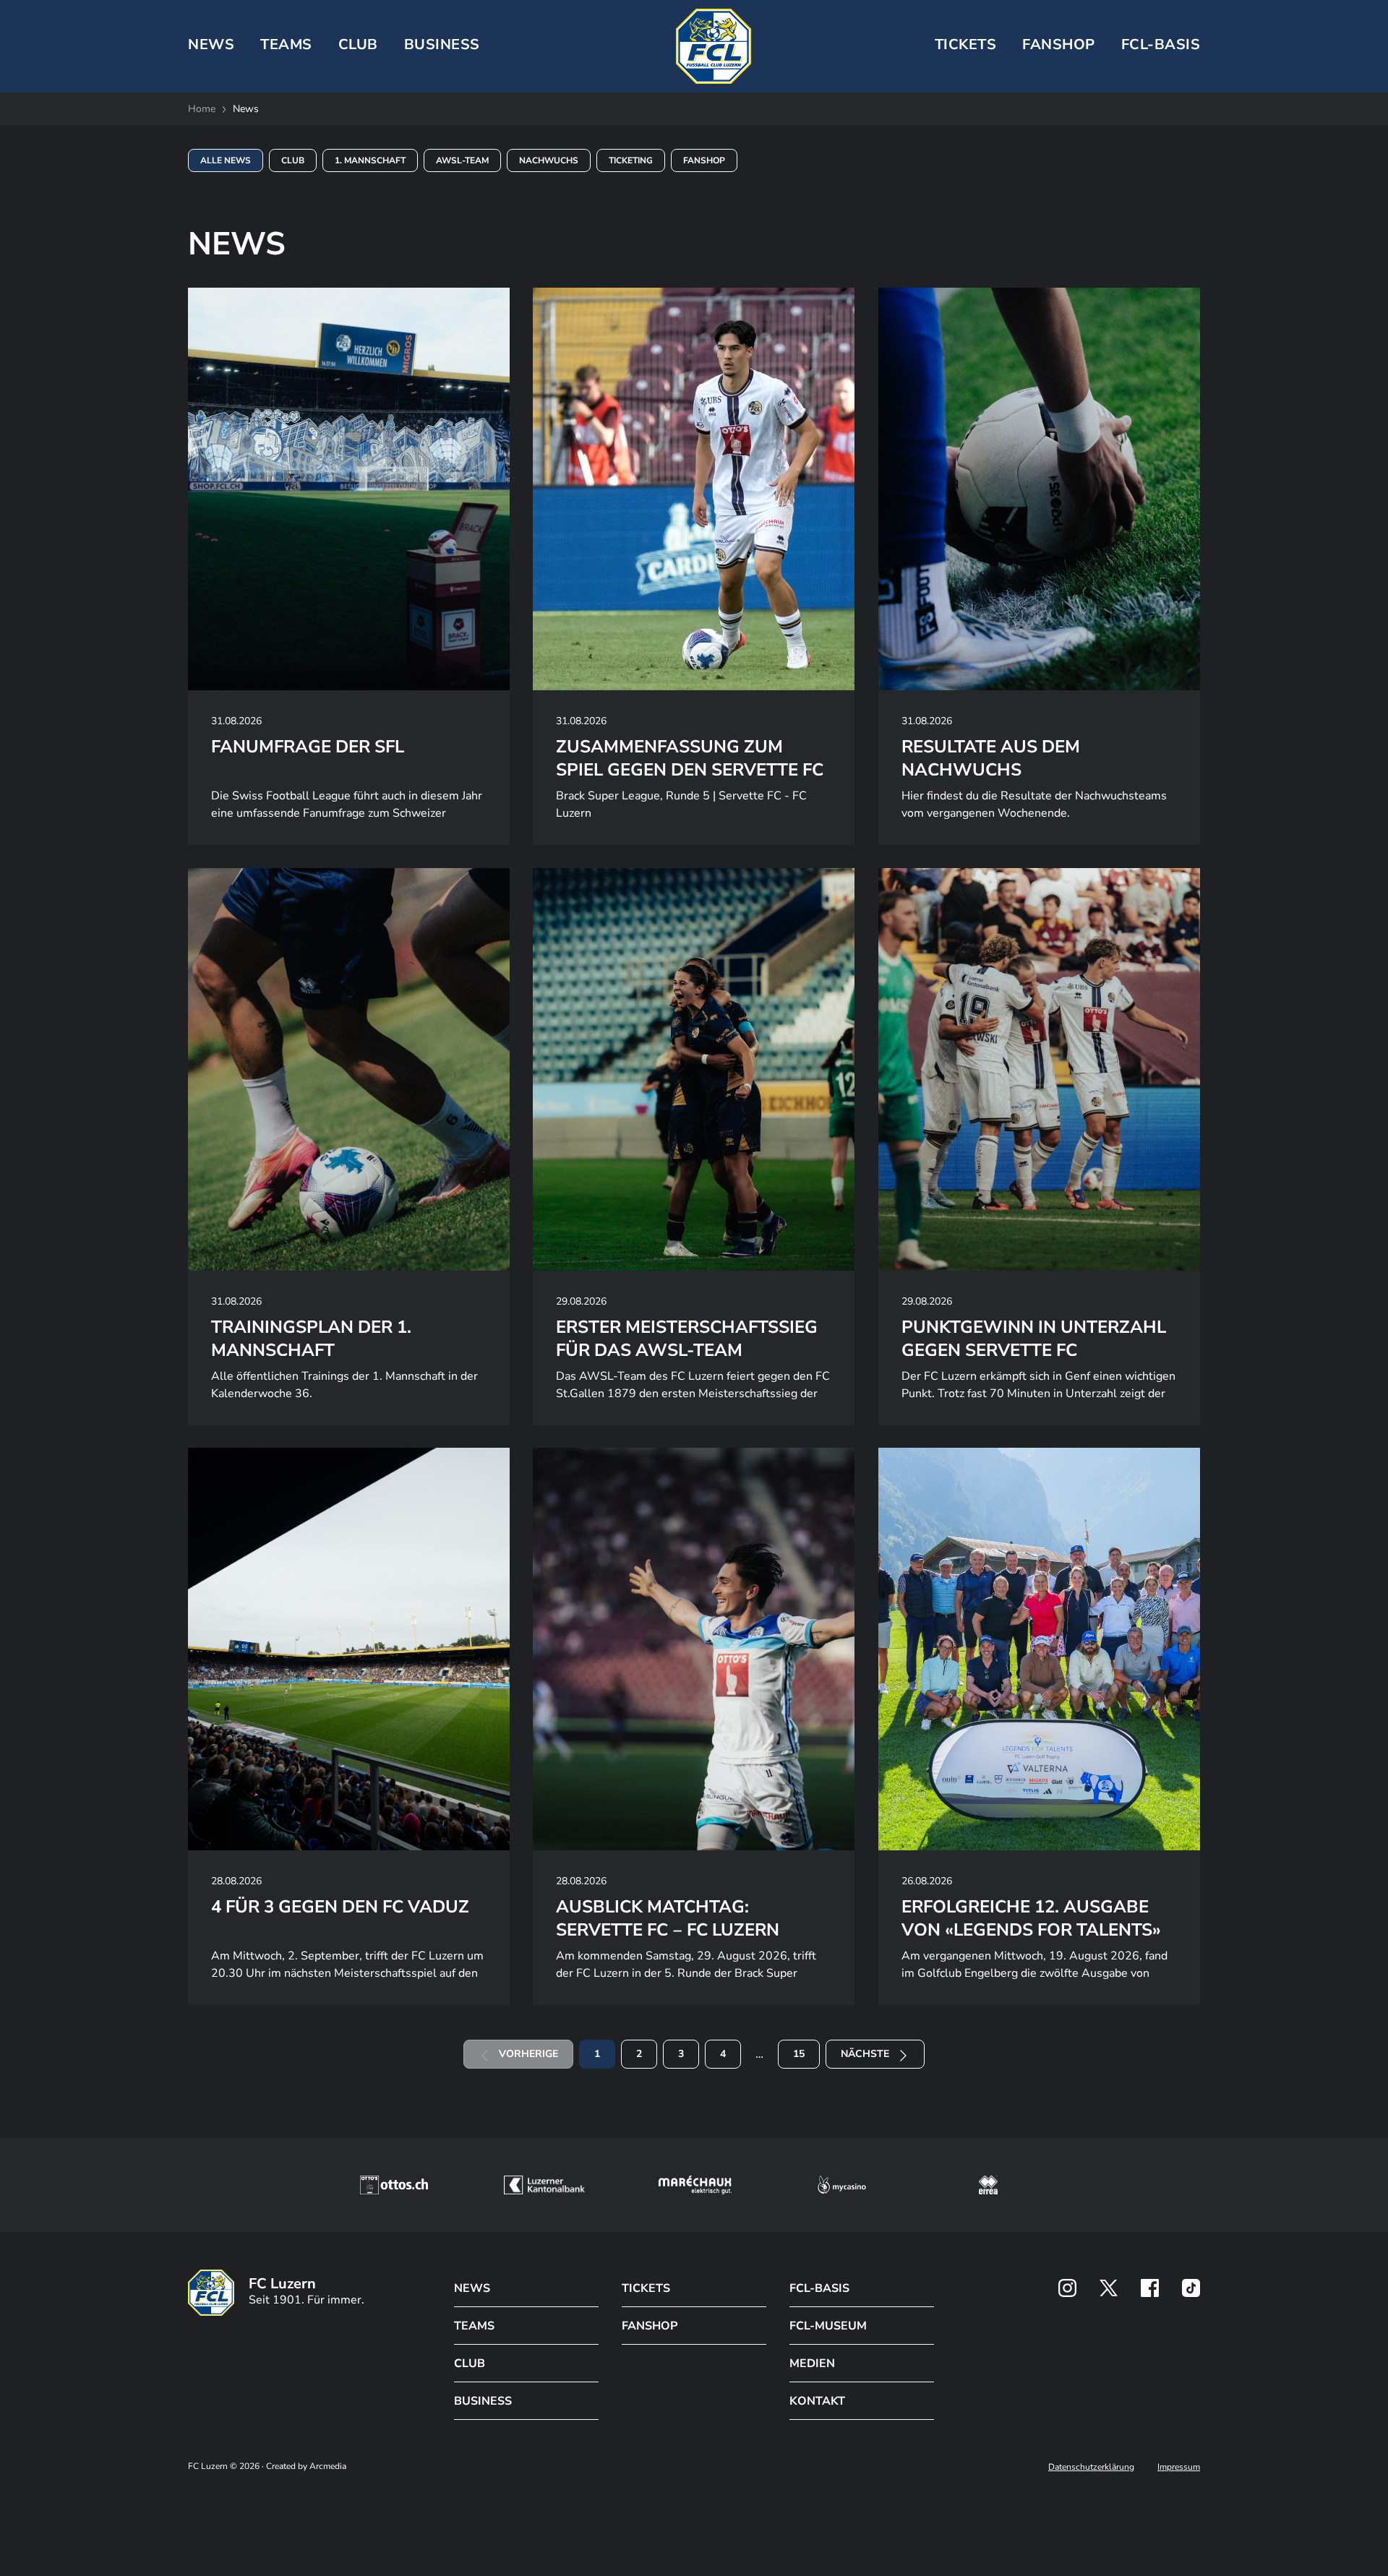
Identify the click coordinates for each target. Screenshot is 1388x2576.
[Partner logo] (1067, 2288)
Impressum (1179, 2467)
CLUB (358, 44)
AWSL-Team (462, 160)
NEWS (211, 44)
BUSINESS (442, 44)
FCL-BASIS (819, 2288)
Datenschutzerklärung (1091, 2467)
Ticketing (631, 160)
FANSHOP (650, 2326)
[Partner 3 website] (695, 2185)
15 (799, 2054)
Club (293, 160)
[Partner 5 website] (988, 2185)
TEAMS (286, 44)
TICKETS (966, 44)
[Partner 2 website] (544, 2185)
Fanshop (1059, 44)
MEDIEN (812, 2364)
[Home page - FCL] (714, 46)
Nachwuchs (549, 160)
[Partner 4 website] (842, 2185)
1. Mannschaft (370, 160)
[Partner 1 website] (394, 2185)
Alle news (226, 160)
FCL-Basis (1161, 44)
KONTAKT (817, 2401)
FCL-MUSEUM (828, 2326)
